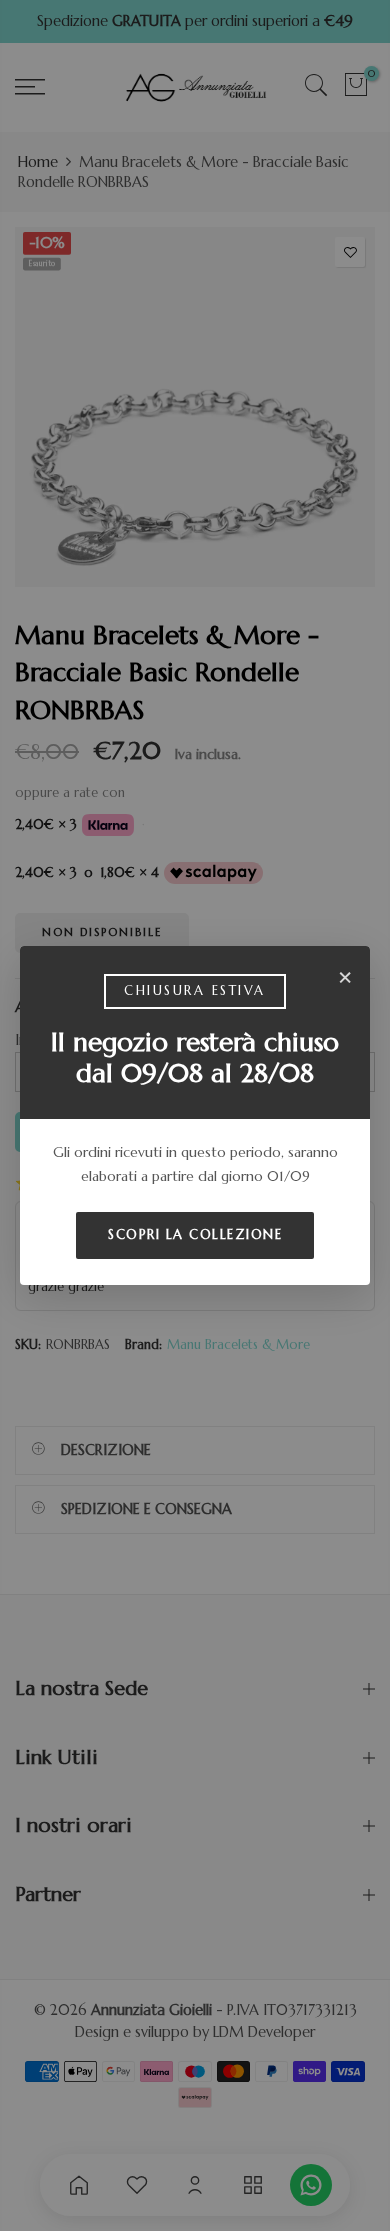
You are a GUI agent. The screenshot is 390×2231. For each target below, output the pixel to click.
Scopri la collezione (195, 1234)
